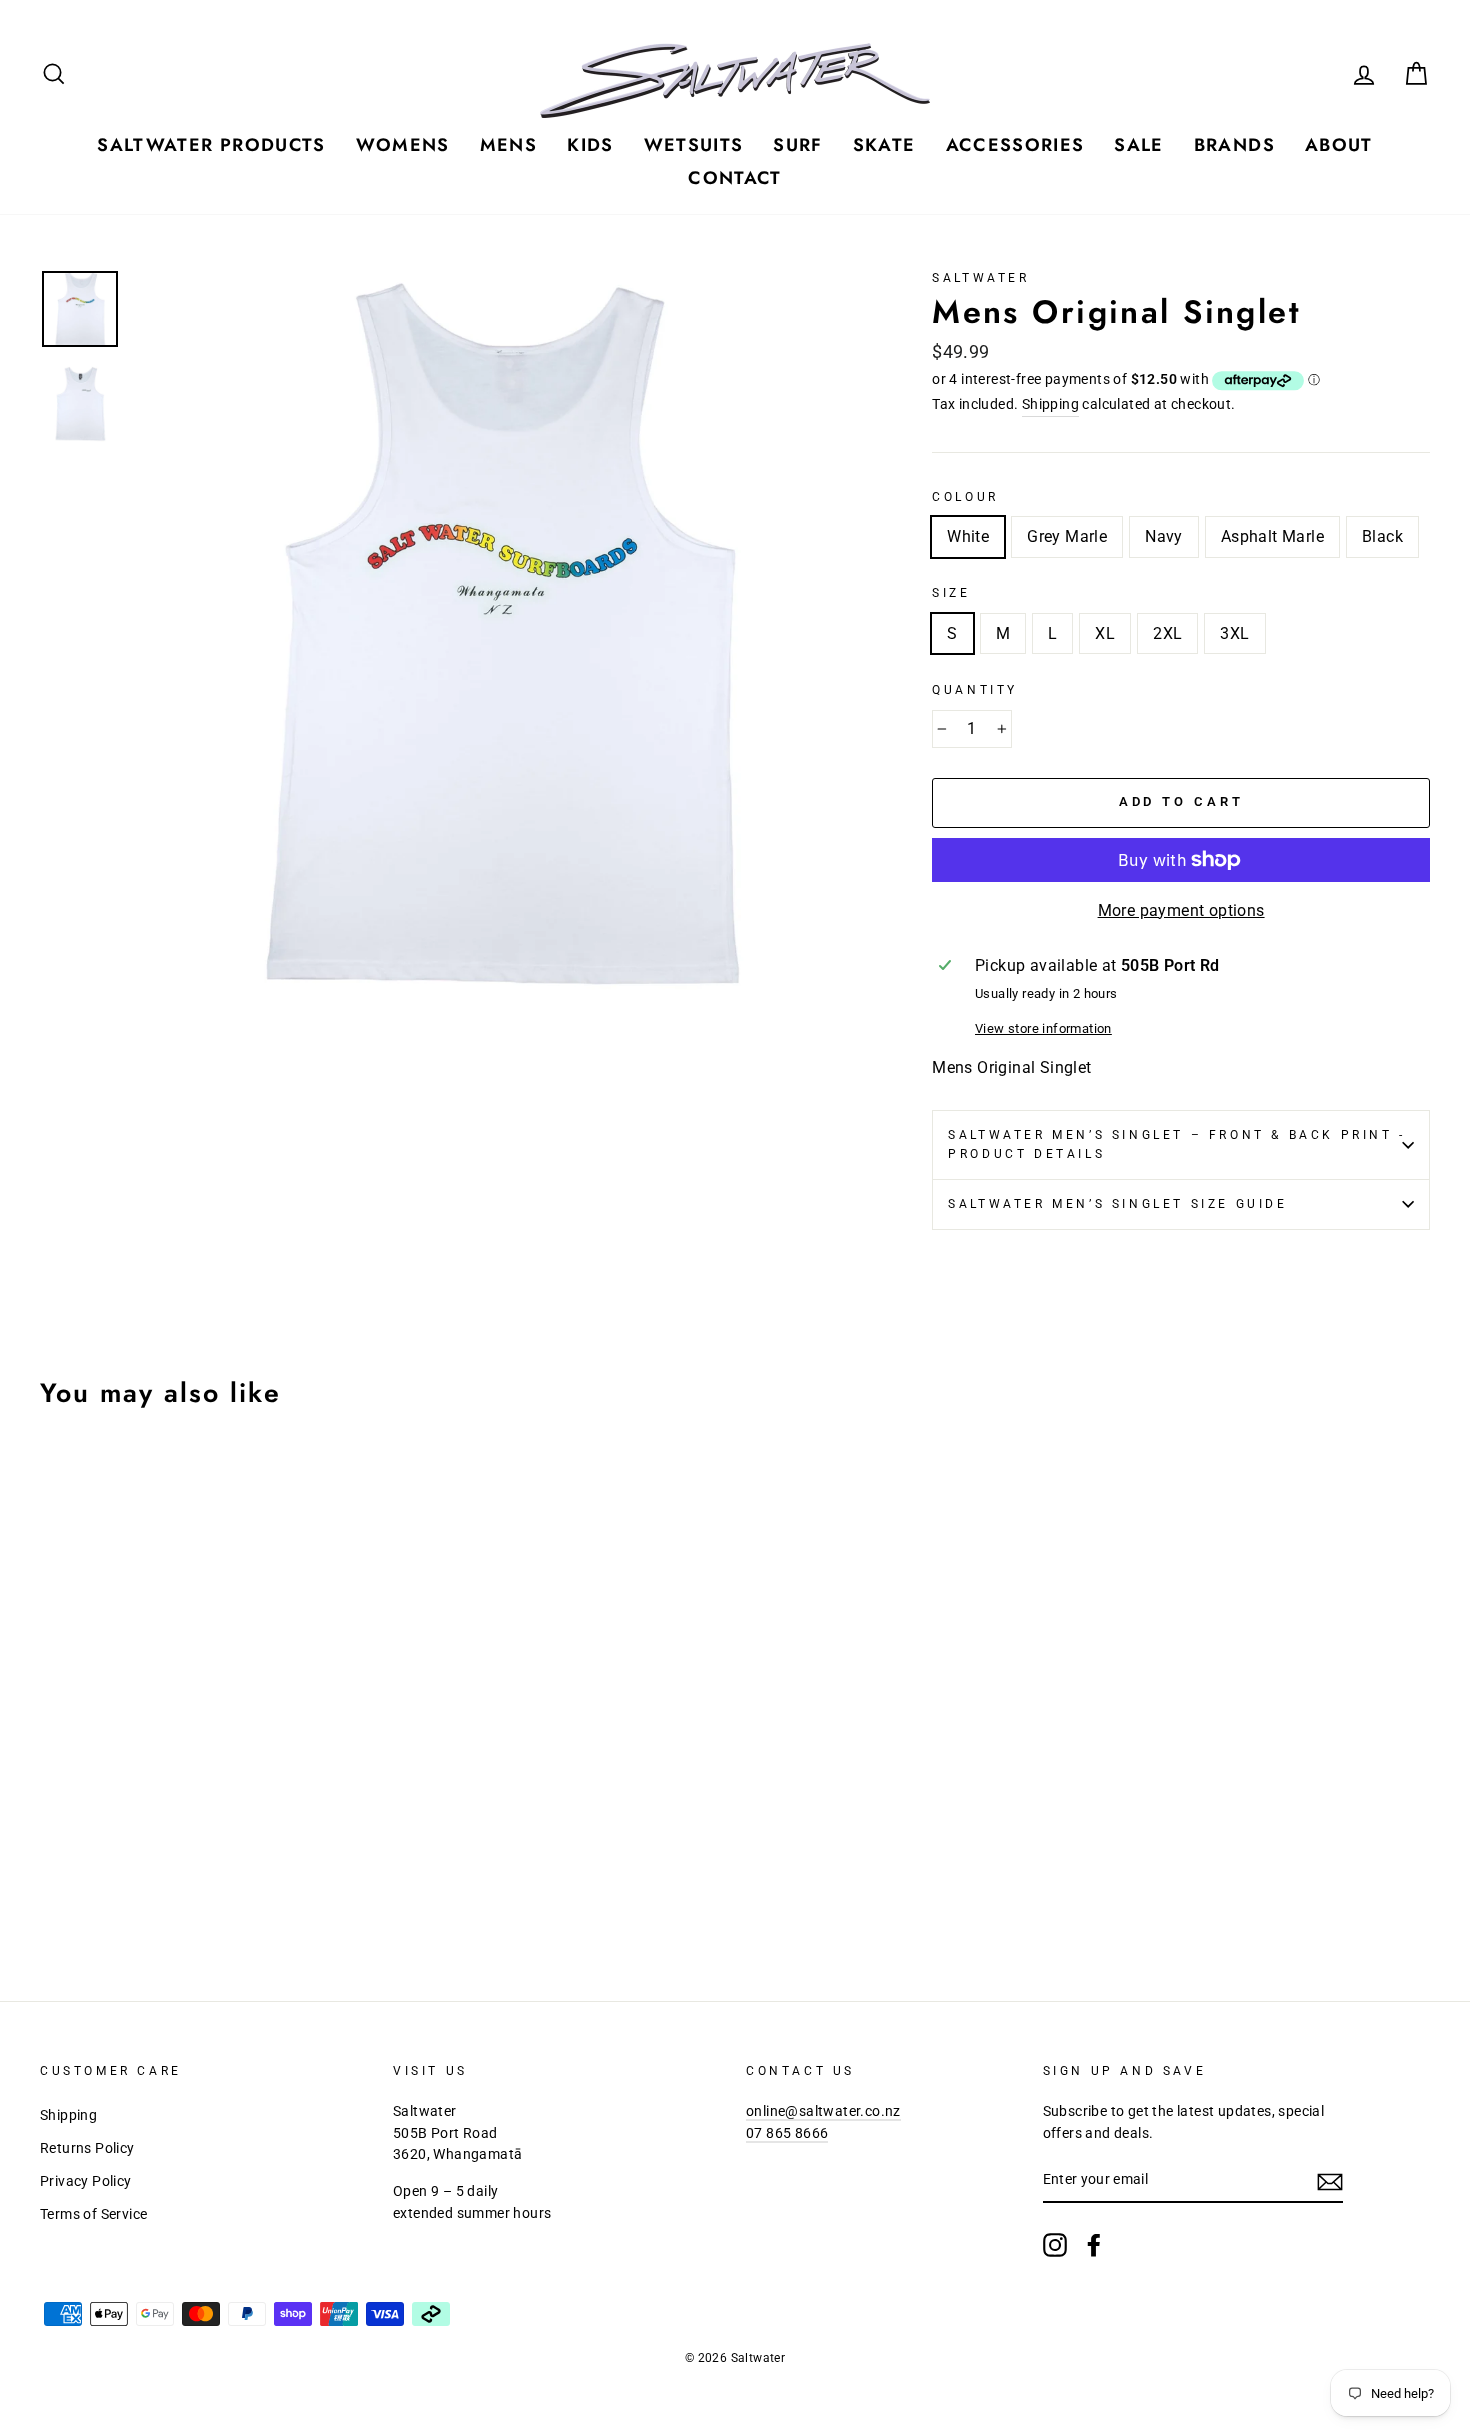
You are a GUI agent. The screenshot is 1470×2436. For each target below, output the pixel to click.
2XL (1167, 633)
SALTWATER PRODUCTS (211, 145)
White (968, 536)
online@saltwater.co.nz (823, 2111)
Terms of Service (93, 2214)
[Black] (161, 1882)
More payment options (1181, 910)
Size (951, 593)
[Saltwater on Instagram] (1055, 2245)
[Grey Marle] (80, 1882)
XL (1105, 633)
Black (1382, 536)
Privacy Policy (86, 2181)
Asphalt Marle (1272, 536)
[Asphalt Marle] (134, 1882)
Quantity (975, 690)
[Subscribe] (1330, 2181)
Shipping (1050, 404)
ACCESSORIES (1015, 145)
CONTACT (734, 178)
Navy (1164, 536)
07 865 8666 (787, 2133)
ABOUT (1339, 145)
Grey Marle (1067, 536)
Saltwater (980, 278)
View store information (1043, 1028)
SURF (797, 145)
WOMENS (403, 145)
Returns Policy (87, 2148)
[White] (53, 1882)
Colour (965, 497)
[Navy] (107, 1882)
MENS (508, 145)
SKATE (884, 145)
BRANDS (1234, 145)
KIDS (590, 145)
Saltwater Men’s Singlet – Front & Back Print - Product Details (1177, 1144)
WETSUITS (694, 145)
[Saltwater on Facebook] (1094, 2245)
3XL (1234, 633)
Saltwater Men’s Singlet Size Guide (1117, 1204)
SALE (1138, 145)
